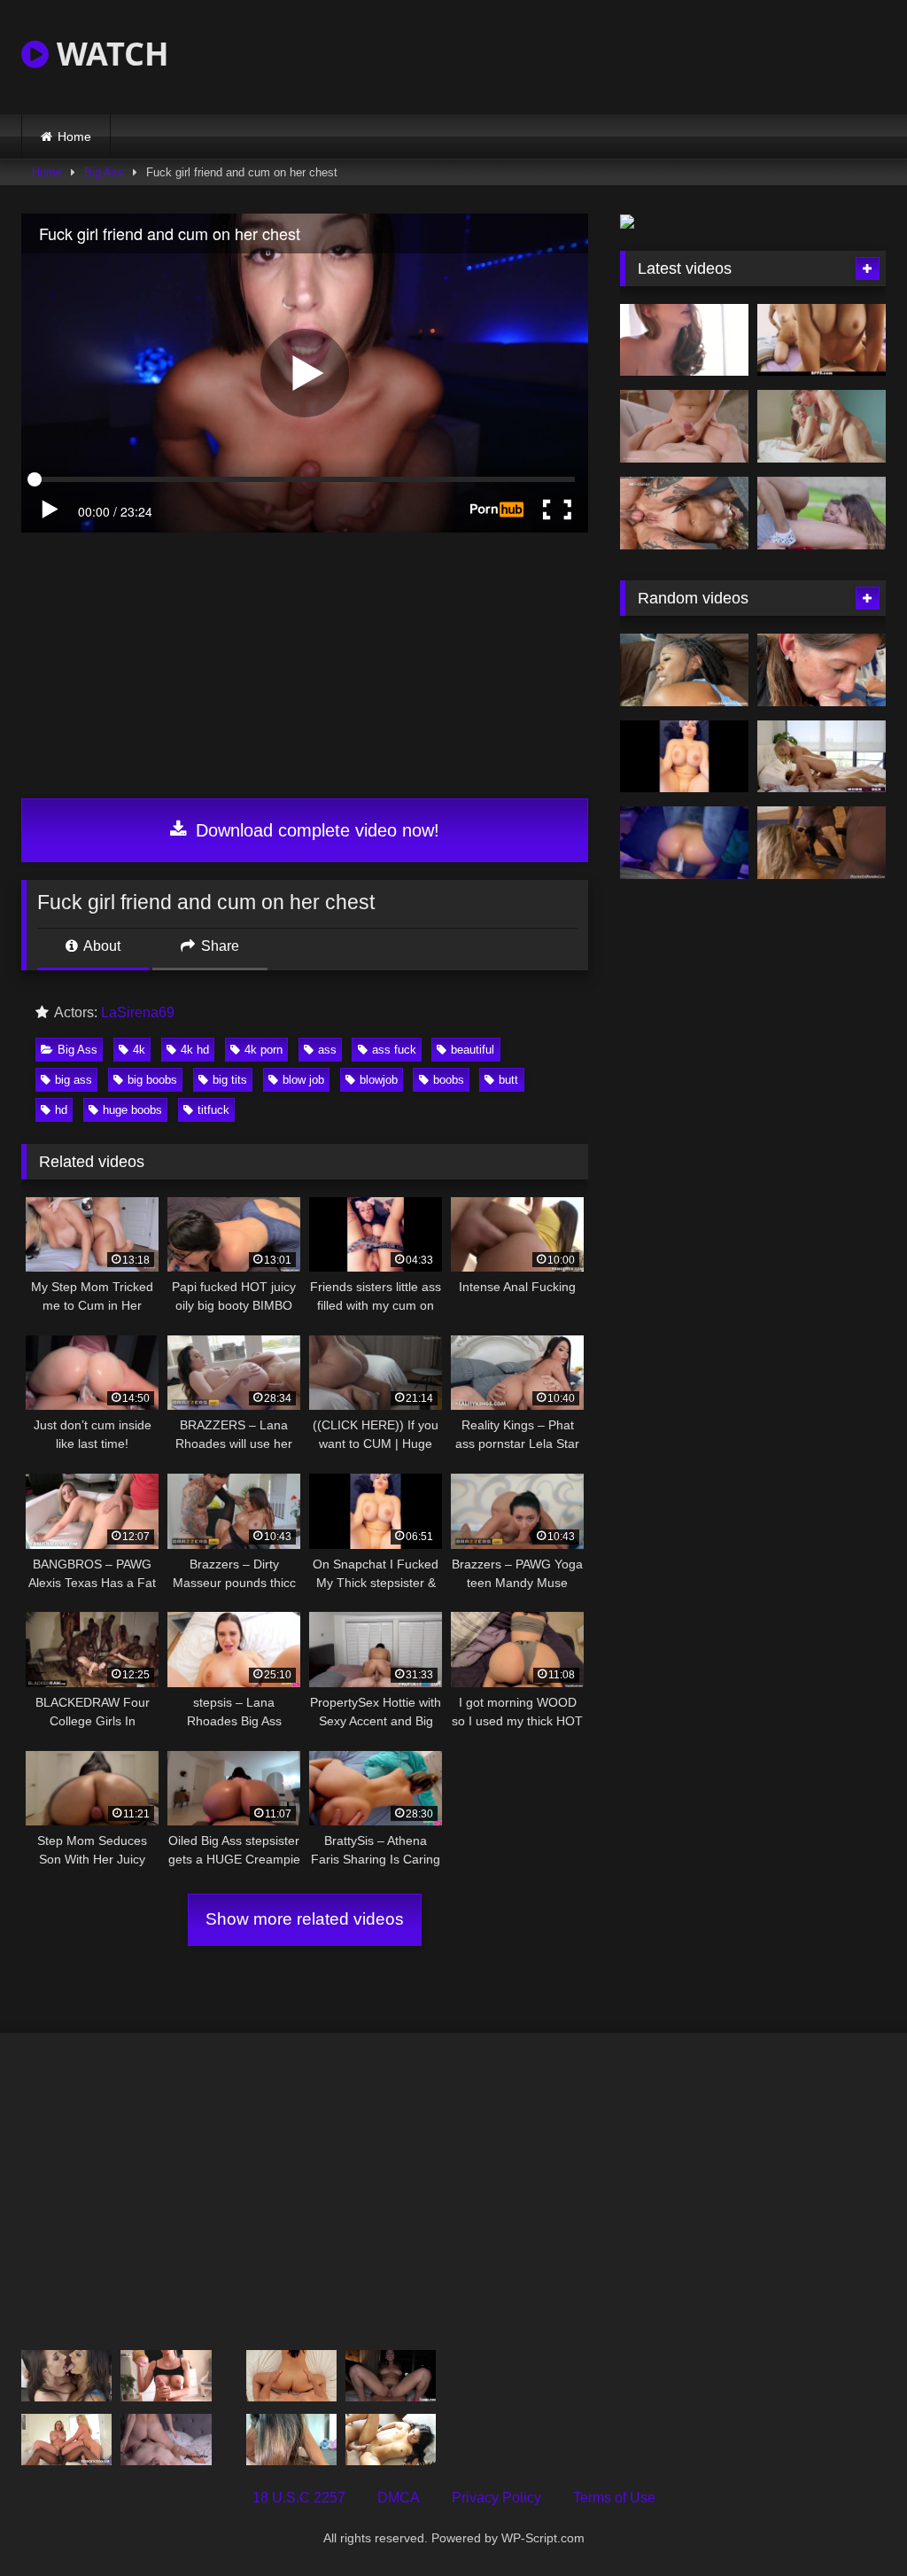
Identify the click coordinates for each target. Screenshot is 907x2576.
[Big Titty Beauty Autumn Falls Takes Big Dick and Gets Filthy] (391, 2376)
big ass (74, 1080)
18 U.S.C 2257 (299, 2498)
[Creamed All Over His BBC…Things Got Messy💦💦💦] (684, 843)
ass (327, 1050)
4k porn (264, 1050)
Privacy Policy (496, 2498)
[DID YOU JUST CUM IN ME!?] (684, 670)
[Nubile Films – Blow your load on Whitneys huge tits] (291, 2376)
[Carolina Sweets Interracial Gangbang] (822, 843)
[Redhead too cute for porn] (684, 340)
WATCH (109, 54)
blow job (303, 1080)
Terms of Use (614, 2498)
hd (61, 1110)
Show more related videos (305, 1919)
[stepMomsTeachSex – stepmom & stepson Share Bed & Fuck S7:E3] (822, 757)
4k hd (195, 1050)
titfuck (213, 1110)
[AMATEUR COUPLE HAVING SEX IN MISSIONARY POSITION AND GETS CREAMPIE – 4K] (166, 2440)
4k (139, 1050)
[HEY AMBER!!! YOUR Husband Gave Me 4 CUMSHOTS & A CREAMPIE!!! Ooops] (391, 2440)
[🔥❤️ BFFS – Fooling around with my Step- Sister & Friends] (822, 340)
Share (218, 946)
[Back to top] (852, 2523)
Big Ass (104, 172)
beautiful (473, 1050)
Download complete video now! (315, 830)
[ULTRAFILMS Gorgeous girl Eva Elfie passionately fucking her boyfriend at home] (684, 426)
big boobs (152, 1080)
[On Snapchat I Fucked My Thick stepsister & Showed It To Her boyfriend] (684, 757)
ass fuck (394, 1050)
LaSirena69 (138, 1012)
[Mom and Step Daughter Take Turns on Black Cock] (66, 2440)
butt (508, 1080)
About (101, 946)
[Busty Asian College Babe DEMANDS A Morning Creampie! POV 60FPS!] (291, 2440)
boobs (449, 1080)
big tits (230, 1080)
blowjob (379, 1080)
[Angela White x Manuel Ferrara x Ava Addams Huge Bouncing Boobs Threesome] (66, 2376)
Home (74, 136)
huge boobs (132, 1110)
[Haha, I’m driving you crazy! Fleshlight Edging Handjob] (166, 2376)
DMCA (399, 2498)
